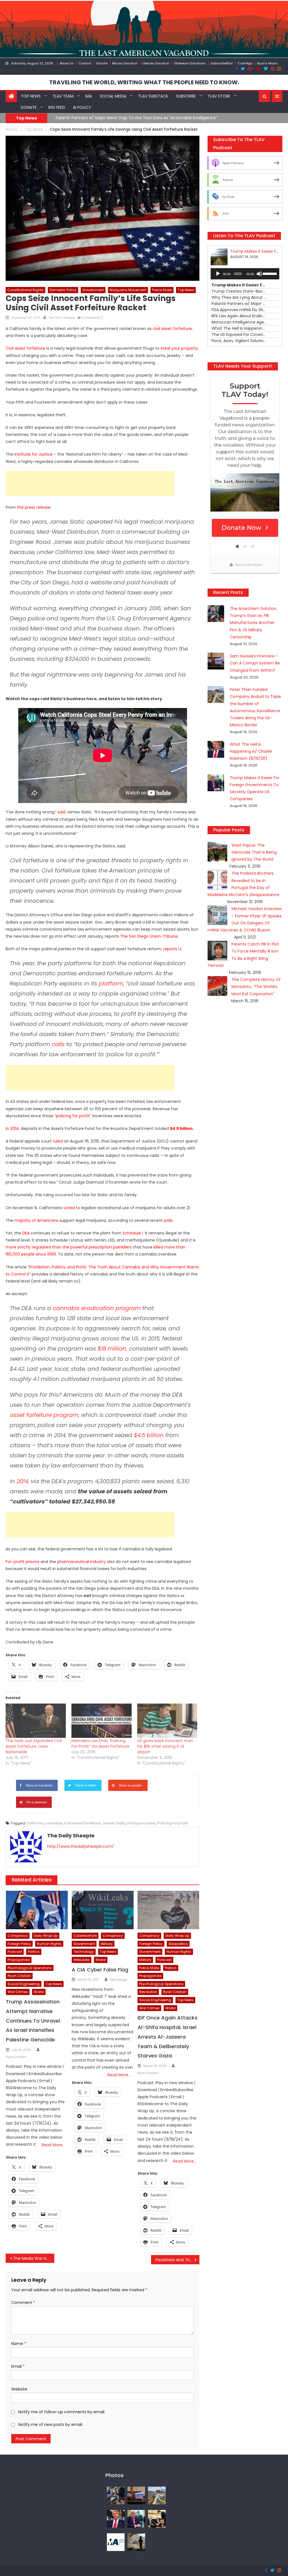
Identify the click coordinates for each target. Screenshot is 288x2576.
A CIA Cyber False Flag (100, 1970)
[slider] (270, 273)
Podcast (15, 1952)
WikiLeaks (82, 1960)
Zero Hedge (118, 1980)
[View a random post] (277, 96)
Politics (34, 1952)
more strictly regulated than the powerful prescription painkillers (69, 1247)
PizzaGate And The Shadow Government (177, 2260)
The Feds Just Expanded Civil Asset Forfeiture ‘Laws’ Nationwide (34, 1746)
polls (168, 1220)
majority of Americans (36, 1220)
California (35, 1823)
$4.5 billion (181, 1128)
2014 (22, 1481)
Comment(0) (93, 318)
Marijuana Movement (128, 290)
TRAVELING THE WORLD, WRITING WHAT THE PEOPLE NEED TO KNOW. (144, 82)
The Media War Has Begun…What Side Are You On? (33, 2258)
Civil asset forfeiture (25, 348)
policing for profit (73, 1116)
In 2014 (12, 1128)
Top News (31, 96)
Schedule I (133, 1233)
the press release (34, 507)
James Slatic (114, 1823)
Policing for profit (173, 1823)
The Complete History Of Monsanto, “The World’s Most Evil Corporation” (256, 987)
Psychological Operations (30, 1968)
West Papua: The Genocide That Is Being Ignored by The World (254, 852)
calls (58, 1044)
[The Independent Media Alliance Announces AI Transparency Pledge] (116, 2542)
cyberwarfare (85, 1936)
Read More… (53, 2145)
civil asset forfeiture (172, 329)
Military (107, 1944)
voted (69, 1208)
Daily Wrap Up (46, 1936)
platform (111, 983)
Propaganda (19, 1960)
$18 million (112, 1349)
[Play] (218, 274)
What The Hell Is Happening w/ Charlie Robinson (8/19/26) (251, 751)
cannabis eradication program (97, 1308)
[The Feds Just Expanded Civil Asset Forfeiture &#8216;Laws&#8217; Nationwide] (36, 1721)
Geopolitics (178, 1944)
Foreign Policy (19, 1944)
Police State (162, 290)
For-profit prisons (22, 1562)
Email (18, 2366)
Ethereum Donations (190, 63)
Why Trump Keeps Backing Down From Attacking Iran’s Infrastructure (194, 118)
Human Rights (49, 1944)
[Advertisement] (90, 483)
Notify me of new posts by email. (51, 2425)
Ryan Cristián (16, 2057)
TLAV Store (219, 96)
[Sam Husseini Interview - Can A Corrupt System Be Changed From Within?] (136, 2495)
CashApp (245, 63)
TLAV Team (63, 96)
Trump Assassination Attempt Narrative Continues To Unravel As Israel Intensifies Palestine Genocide (33, 2021)
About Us (67, 63)
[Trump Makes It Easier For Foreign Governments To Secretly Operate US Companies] (136, 2518)
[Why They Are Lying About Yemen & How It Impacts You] (136, 2542)
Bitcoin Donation (125, 63)
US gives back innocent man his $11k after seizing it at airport (165, 1746)
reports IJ (172, 949)
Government (93, 290)
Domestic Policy (63, 290)
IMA (89, 96)
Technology (84, 1952)
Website (19, 2389)
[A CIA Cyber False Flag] (103, 1910)
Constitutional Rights (25, 290)
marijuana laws (141, 1823)
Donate (102, 63)
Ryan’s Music (267, 63)
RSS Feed (57, 107)
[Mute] (259, 274)
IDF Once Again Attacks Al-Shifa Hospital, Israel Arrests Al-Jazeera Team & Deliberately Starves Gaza (167, 2037)
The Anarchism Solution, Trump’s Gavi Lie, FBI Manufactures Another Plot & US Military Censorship (254, 623)
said (62, 812)
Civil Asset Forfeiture (82, 1823)
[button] (265, 96)
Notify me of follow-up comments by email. (62, 2412)
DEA (26, 1233)
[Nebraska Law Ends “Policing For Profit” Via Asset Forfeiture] (102, 1721)
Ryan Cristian (19, 1976)
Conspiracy (18, 1936)
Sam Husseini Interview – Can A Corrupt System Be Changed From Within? (255, 663)
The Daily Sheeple (62, 318)
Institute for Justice (33, 454)
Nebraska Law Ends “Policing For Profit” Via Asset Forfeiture (100, 1743)
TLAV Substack (153, 96)
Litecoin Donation (156, 63)
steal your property (179, 348)
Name (19, 2344)
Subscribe (186, 96)
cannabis (54, 1823)
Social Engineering (24, 1984)
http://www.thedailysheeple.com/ (81, 1846)
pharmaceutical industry (81, 1562)
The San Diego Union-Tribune (149, 936)
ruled (58, 1141)
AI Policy (82, 107)
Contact (85, 63)
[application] (245, 274)
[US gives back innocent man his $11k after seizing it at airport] (167, 1721)
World (39, 1992)
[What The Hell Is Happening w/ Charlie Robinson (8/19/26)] (116, 2518)
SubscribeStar (222, 63)
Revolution (148, 1992)
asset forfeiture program (44, 1415)
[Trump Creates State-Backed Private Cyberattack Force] (157, 2518)
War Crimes (18, 1992)
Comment (23, 2303)
